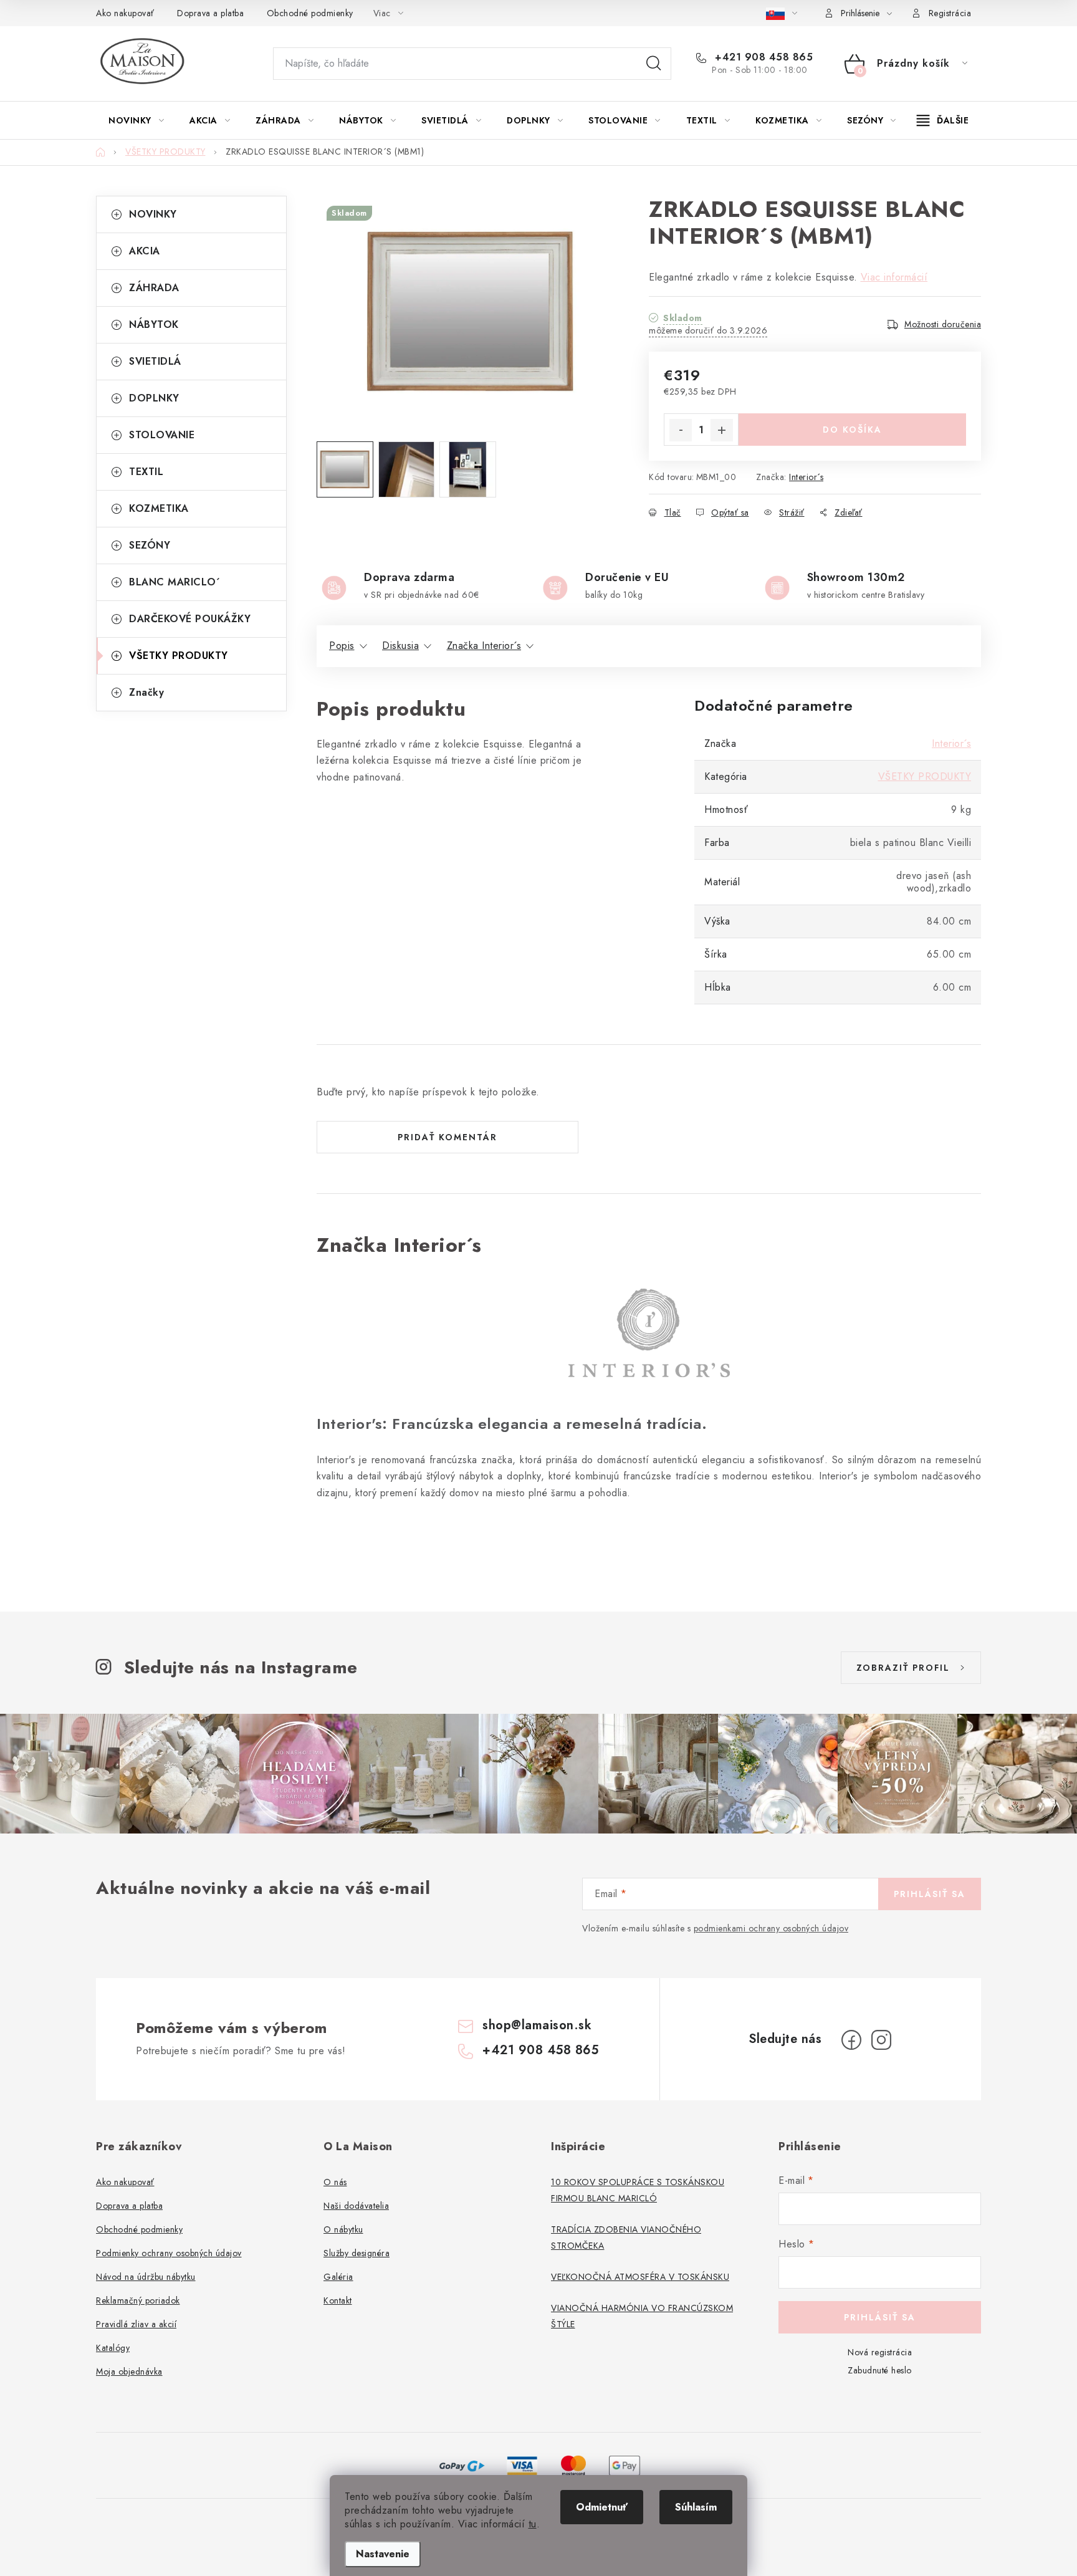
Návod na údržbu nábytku (146, 2277)
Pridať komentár (448, 1137)
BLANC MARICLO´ (175, 582)
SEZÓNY (150, 545)
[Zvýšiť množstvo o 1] (722, 430)
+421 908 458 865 (762, 57)
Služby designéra (357, 2253)
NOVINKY (153, 214)
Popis (342, 646)
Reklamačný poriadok (138, 2300)
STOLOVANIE (162, 435)
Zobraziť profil (903, 1668)
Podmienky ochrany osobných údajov (169, 2253)
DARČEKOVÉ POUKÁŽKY (190, 619)
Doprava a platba (210, 13)
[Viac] (943, 120)
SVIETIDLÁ (155, 361)
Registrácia (950, 13)
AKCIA (145, 251)
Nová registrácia (880, 2352)
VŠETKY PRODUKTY (179, 656)
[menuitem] (136, 120)
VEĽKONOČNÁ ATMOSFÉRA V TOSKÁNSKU (640, 2277)
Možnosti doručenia (943, 324)
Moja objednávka (129, 2372)
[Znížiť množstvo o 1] (681, 430)
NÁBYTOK (154, 324)
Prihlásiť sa (930, 1894)
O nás (335, 2182)
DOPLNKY (154, 398)
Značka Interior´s (484, 646)
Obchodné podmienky (310, 13)
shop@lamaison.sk (537, 2025)
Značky (146, 692)
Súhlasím (696, 2507)
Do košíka (852, 430)
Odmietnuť (602, 2507)
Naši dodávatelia (356, 2206)
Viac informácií (894, 277)
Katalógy (113, 2348)
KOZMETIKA (159, 508)
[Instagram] (881, 2040)
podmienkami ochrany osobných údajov (771, 1928)
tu (533, 2524)
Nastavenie (383, 2554)
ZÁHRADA (154, 288)
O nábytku (343, 2229)
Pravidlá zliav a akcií (136, 2324)
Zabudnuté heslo (880, 2370)
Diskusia (400, 646)
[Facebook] (851, 2040)
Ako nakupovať (125, 13)
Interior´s (806, 477)
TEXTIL (146, 472)
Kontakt (338, 2300)
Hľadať (654, 64)
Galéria (338, 2277)
